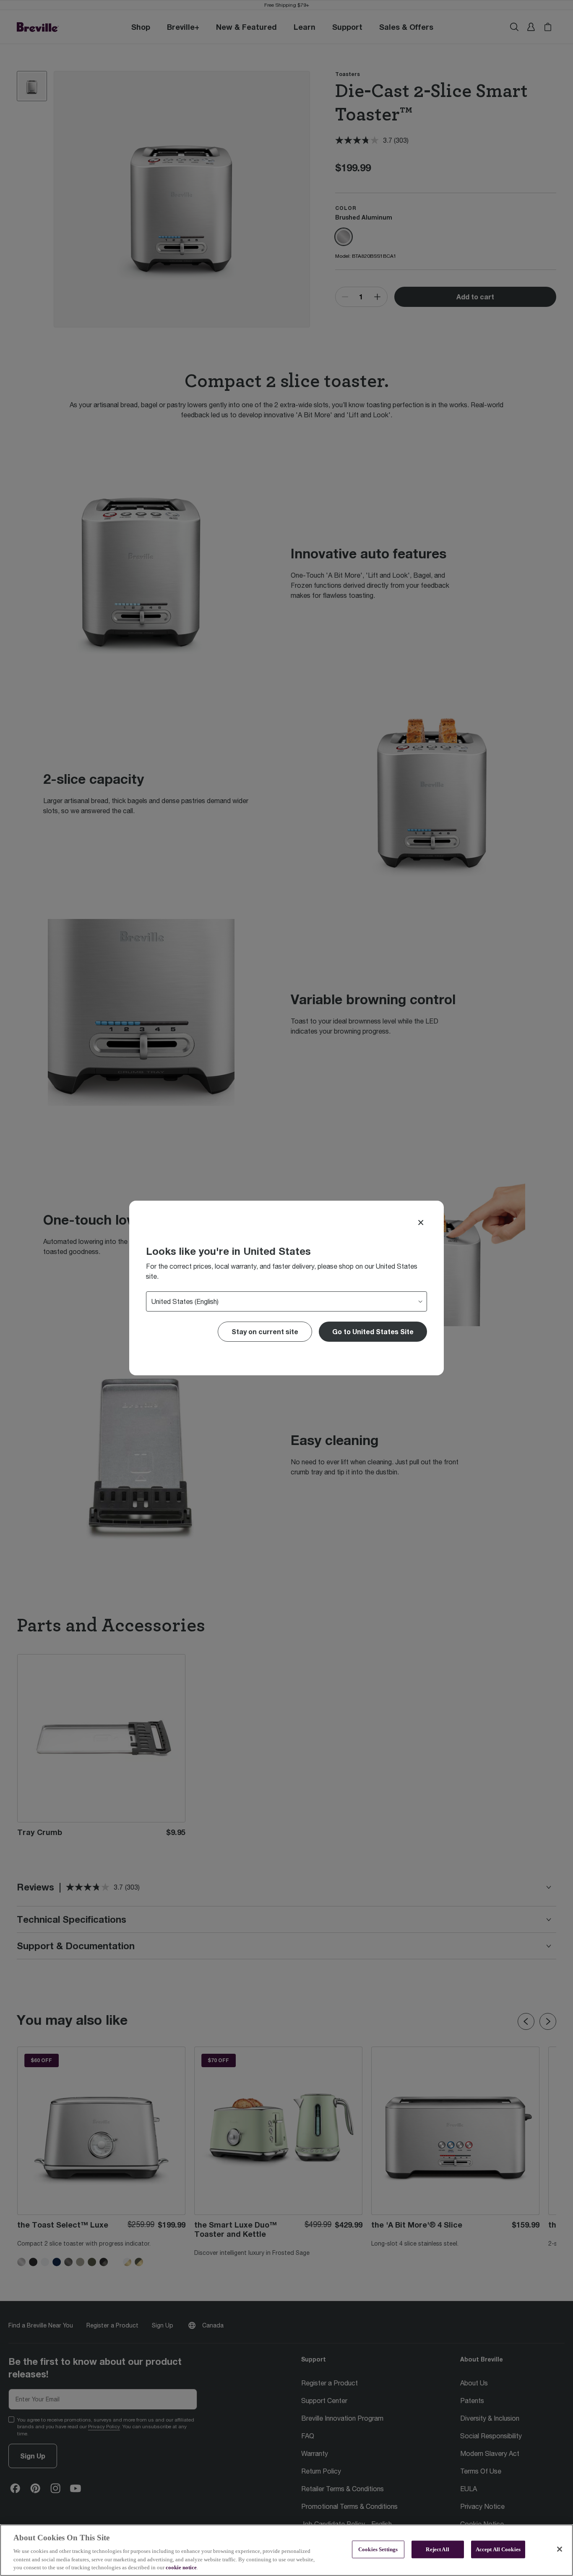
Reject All (437, 2549)
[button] (373, 1332)
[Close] (421, 1223)
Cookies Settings (378, 2549)
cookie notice (181, 2567)
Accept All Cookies (498, 2549)
